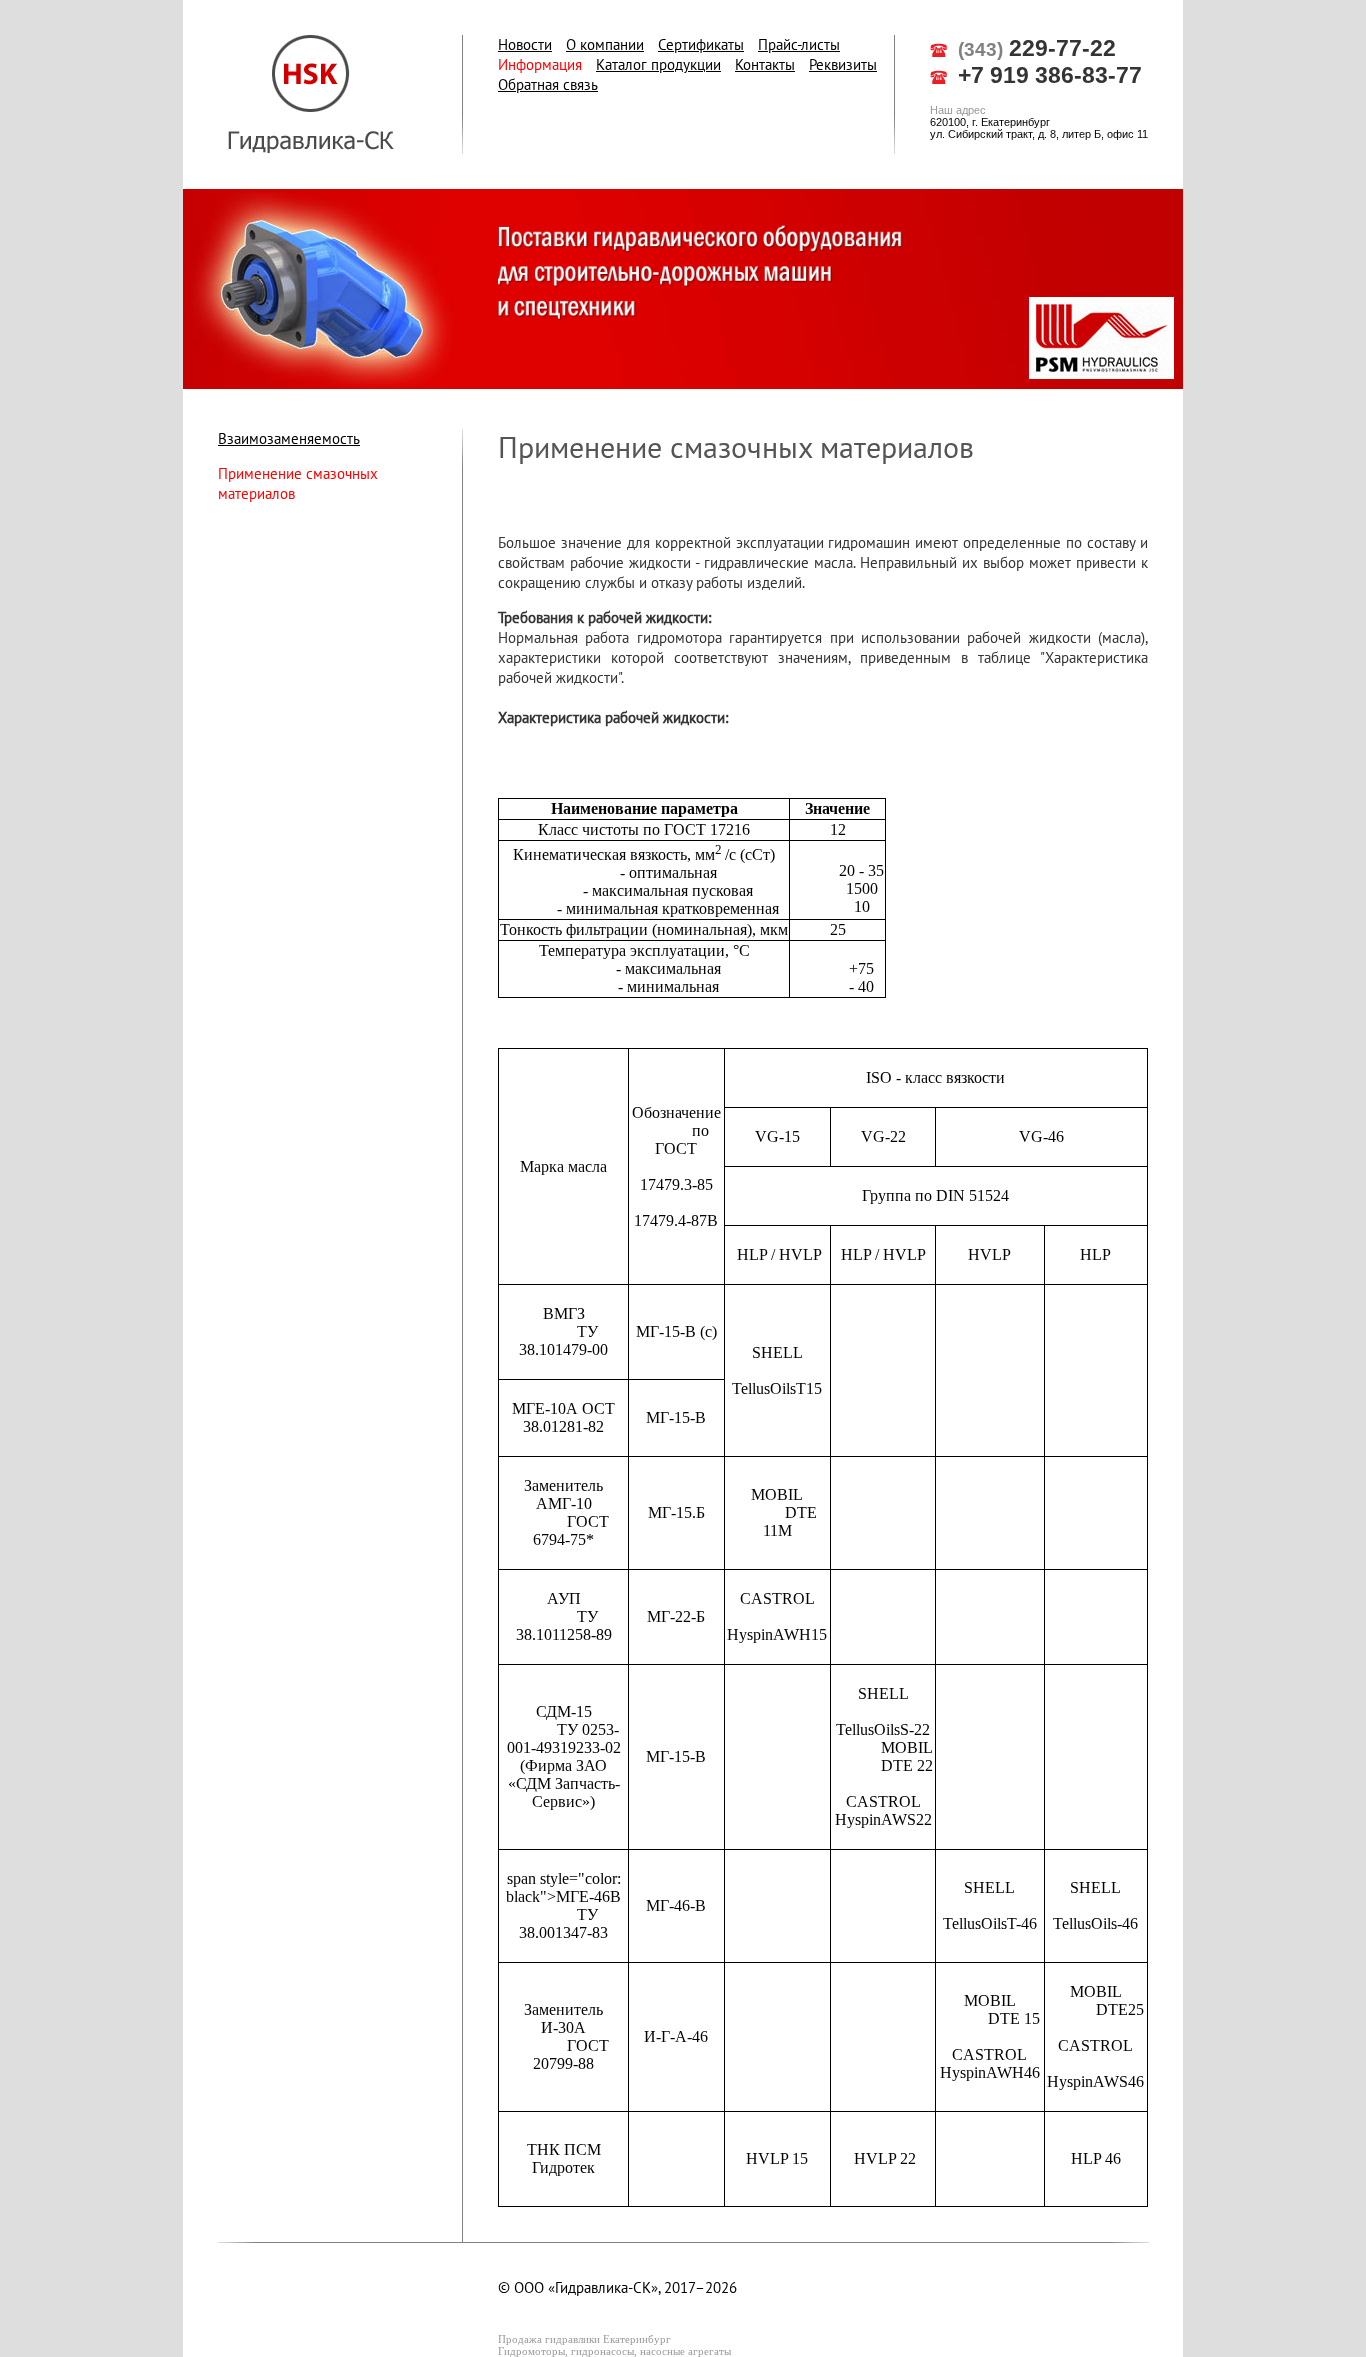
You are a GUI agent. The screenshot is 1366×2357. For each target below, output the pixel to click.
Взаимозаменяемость (289, 439)
